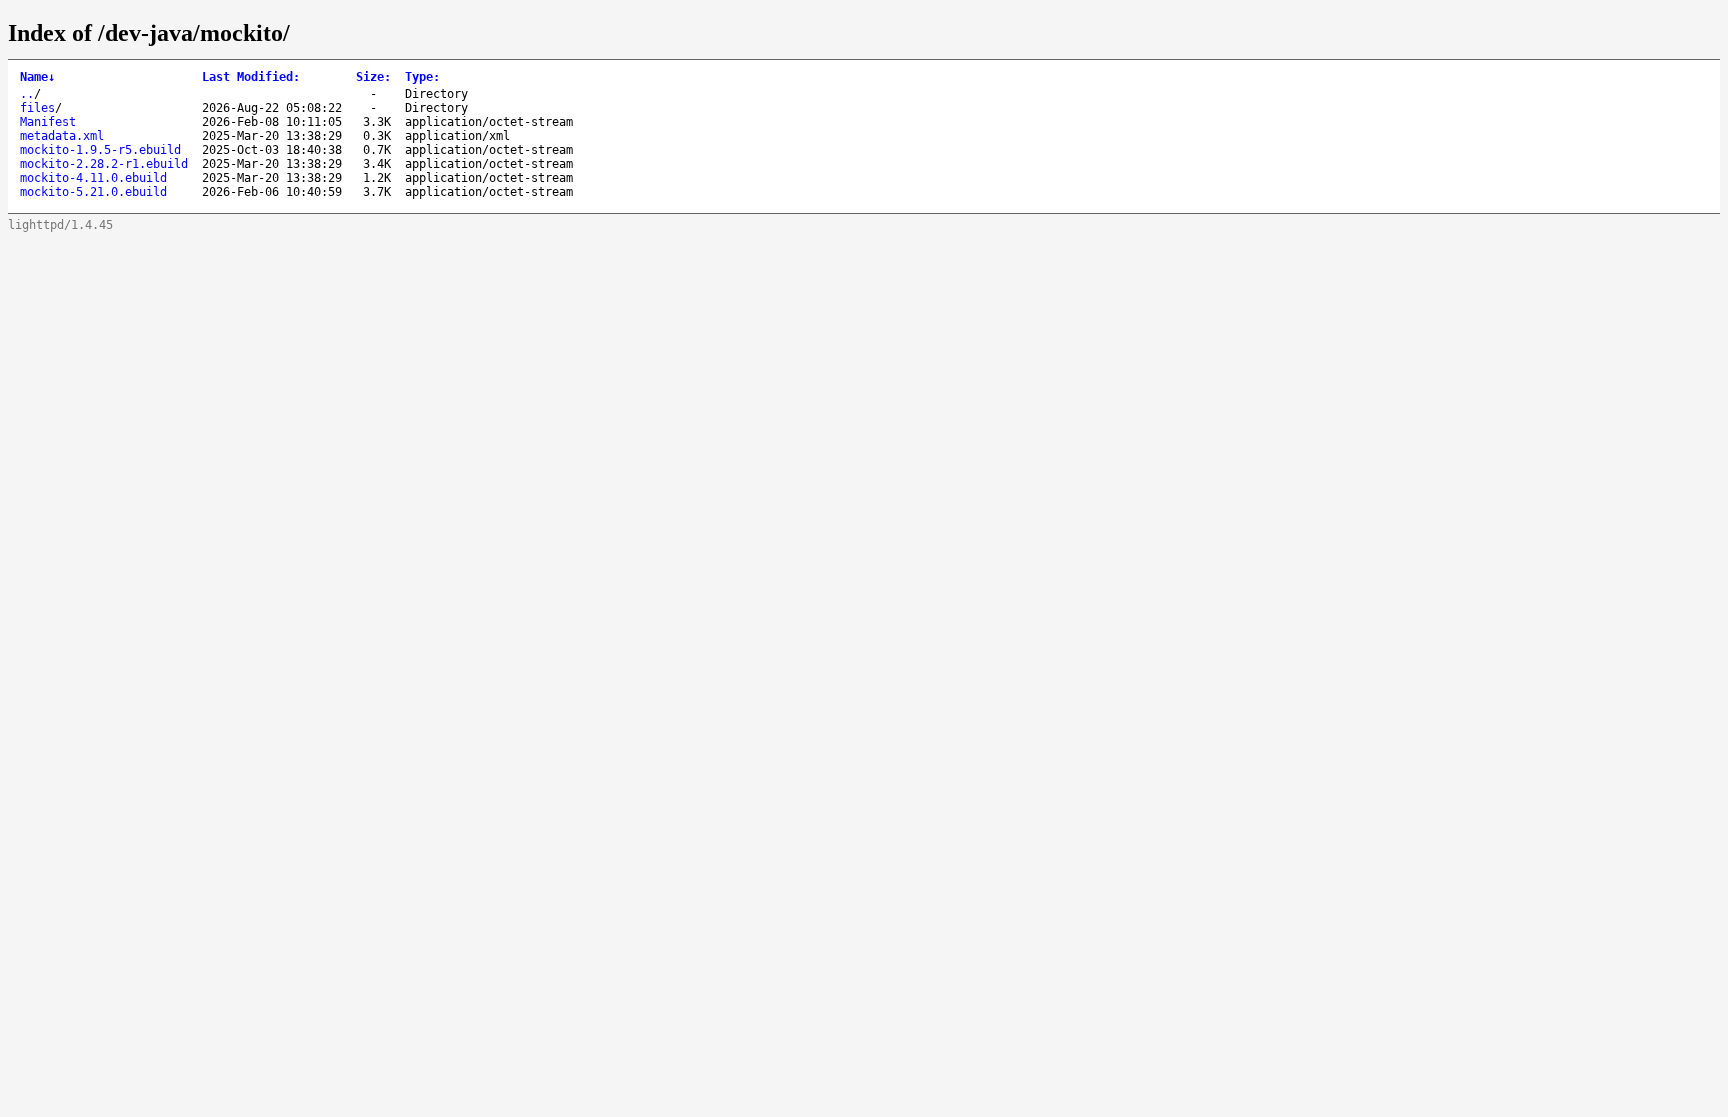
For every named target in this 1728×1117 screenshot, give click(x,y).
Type (422, 77)
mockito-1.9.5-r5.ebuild (100, 150)
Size (373, 77)
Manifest (48, 122)
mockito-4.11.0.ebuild (93, 178)
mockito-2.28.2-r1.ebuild (104, 164)
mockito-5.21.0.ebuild (93, 192)
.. (27, 94)
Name (37, 77)
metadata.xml (62, 136)
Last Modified (251, 77)
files (37, 108)
